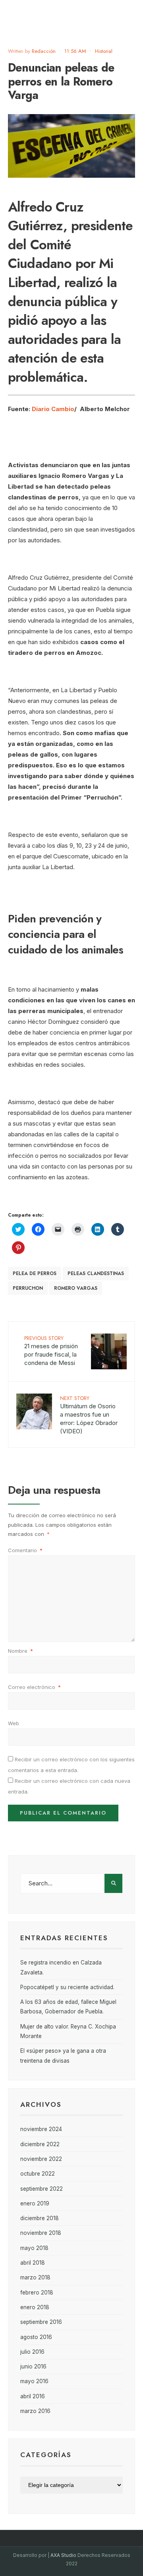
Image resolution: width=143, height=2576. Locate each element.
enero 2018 (35, 2307)
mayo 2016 (34, 2381)
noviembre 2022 (41, 2159)
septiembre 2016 (41, 2322)
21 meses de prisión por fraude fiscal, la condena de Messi (51, 1350)
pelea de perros (35, 1273)
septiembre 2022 (42, 2189)
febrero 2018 (37, 2293)
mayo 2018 (34, 2248)
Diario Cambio (53, 409)
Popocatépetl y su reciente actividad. (67, 1987)
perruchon (28, 1288)
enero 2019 (35, 2203)
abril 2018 (33, 2263)
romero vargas (76, 1288)
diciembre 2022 (40, 2144)
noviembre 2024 (41, 2129)
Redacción (44, 51)
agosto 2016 (36, 2337)
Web (14, 1723)
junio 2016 (33, 2366)
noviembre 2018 (41, 2233)
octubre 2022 (38, 2174)
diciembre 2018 (40, 2218)
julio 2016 (32, 2352)
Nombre (20, 1651)
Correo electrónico (34, 1687)
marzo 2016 (35, 2411)
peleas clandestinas (96, 1273)
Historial (104, 51)
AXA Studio (64, 2555)
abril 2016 (33, 2396)
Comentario (25, 1550)
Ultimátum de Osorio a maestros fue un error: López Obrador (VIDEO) (89, 1415)
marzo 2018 (35, 2277)
